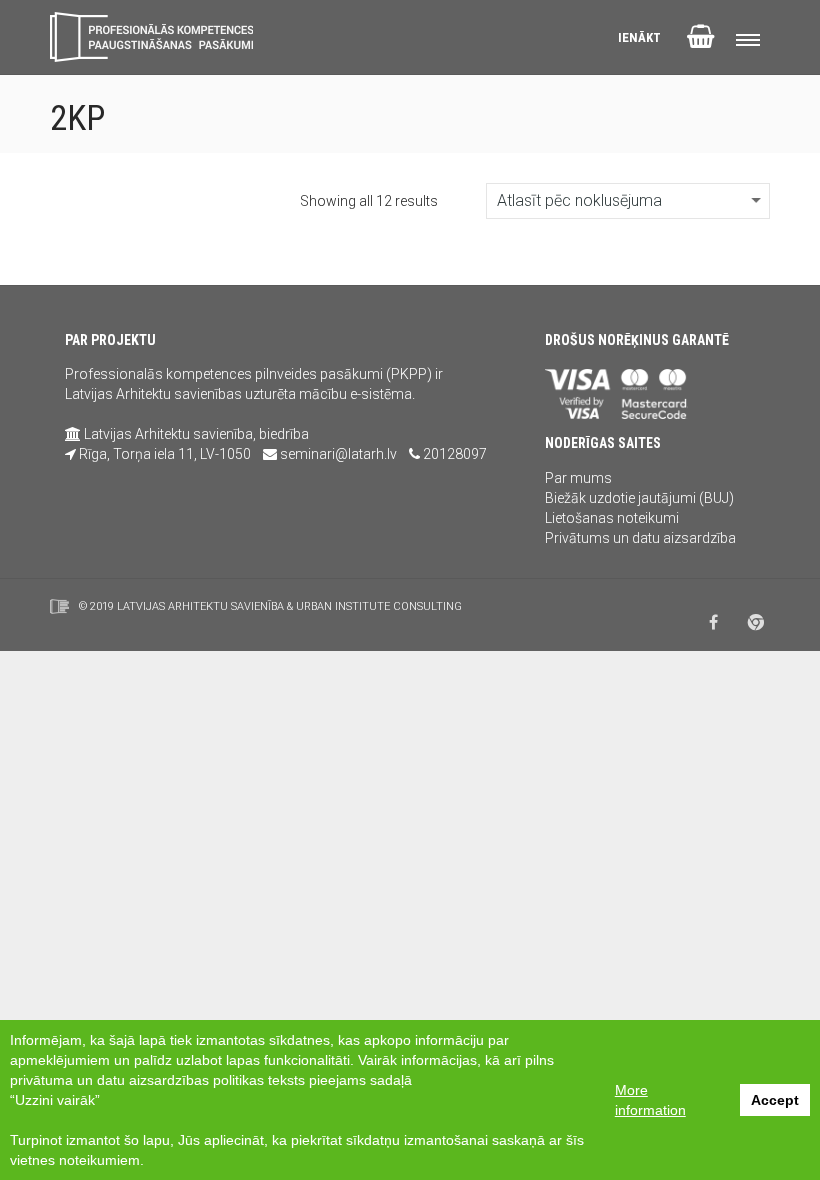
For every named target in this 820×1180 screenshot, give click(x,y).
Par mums (578, 478)
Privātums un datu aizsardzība (640, 538)
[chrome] (756, 622)
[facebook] (713, 622)
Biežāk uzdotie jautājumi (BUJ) (639, 498)
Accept (775, 1100)
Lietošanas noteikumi (612, 518)
